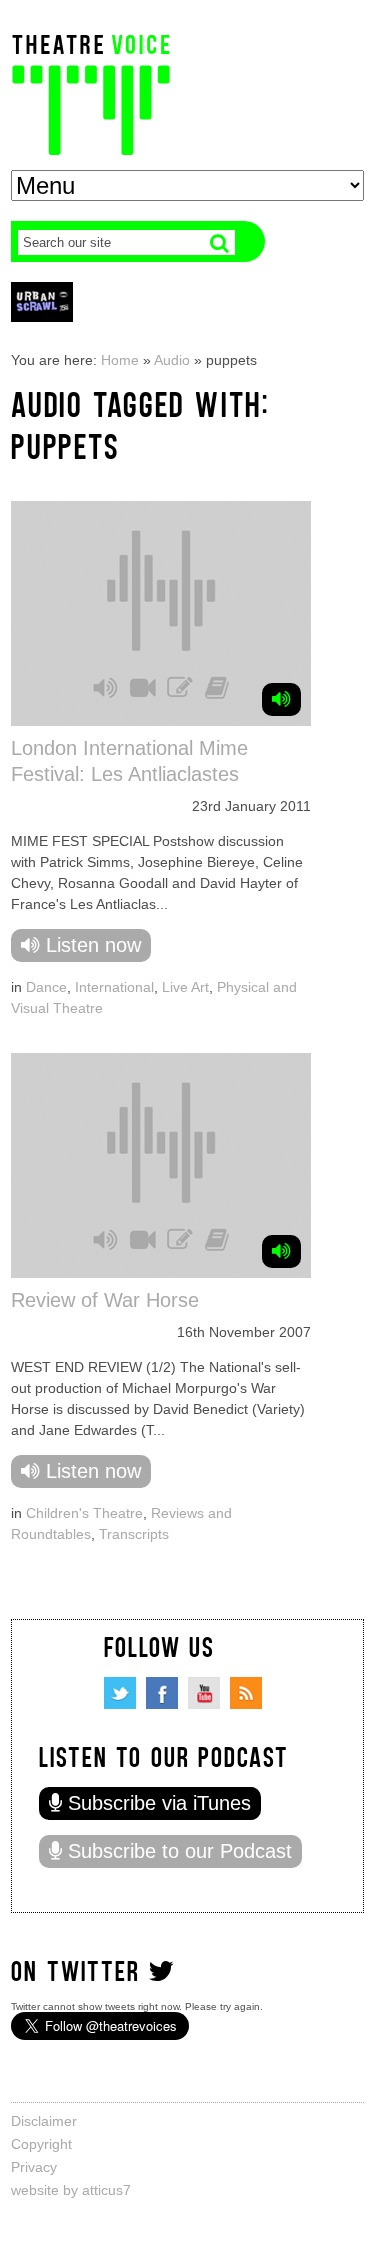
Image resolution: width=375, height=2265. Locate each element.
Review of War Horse (105, 1300)
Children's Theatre (84, 1513)
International (114, 987)
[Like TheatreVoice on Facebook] (162, 1693)
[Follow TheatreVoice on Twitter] (120, 1693)
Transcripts (134, 1534)
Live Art (185, 987)
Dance (46, 987)
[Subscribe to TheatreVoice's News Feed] (246, 1693)
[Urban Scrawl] (42, 301)
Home (120, 360)
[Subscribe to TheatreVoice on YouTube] (204, 1693)
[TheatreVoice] (91, 92)
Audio (172, 360)
